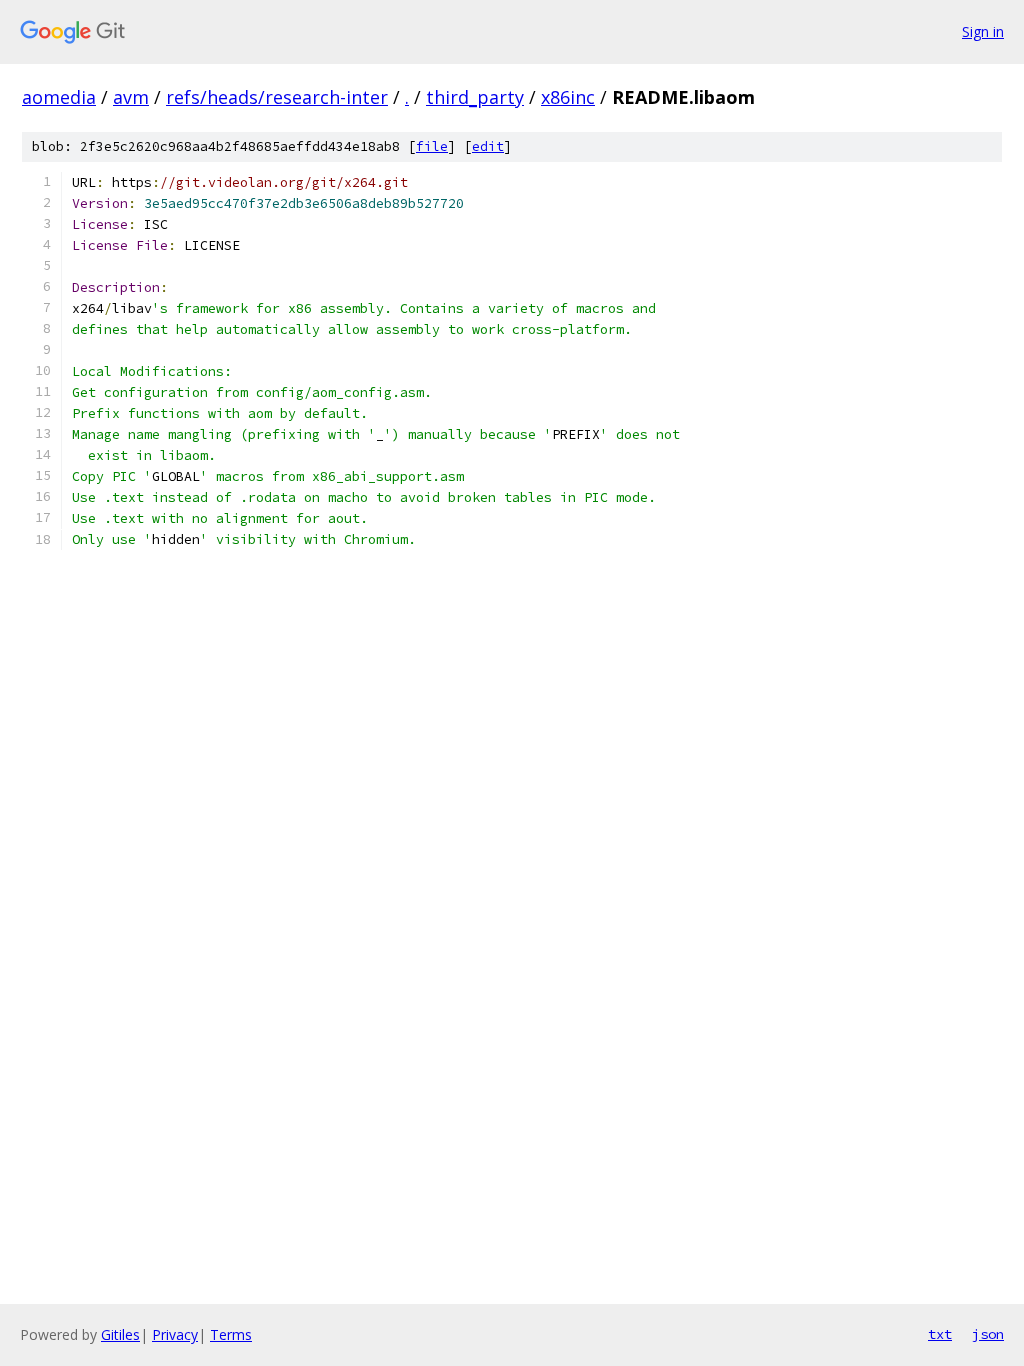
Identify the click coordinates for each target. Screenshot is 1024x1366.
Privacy (175, 1334)
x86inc (568, 97)
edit (488, 146)
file (432, 146)
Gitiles (120, 1334)
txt (940, 1334)
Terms (231, 1334)
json (988, 1334)
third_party (475, 97)
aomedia (59, 97)
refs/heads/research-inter (277, 97)
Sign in (983, 31)
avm (131, 97)
